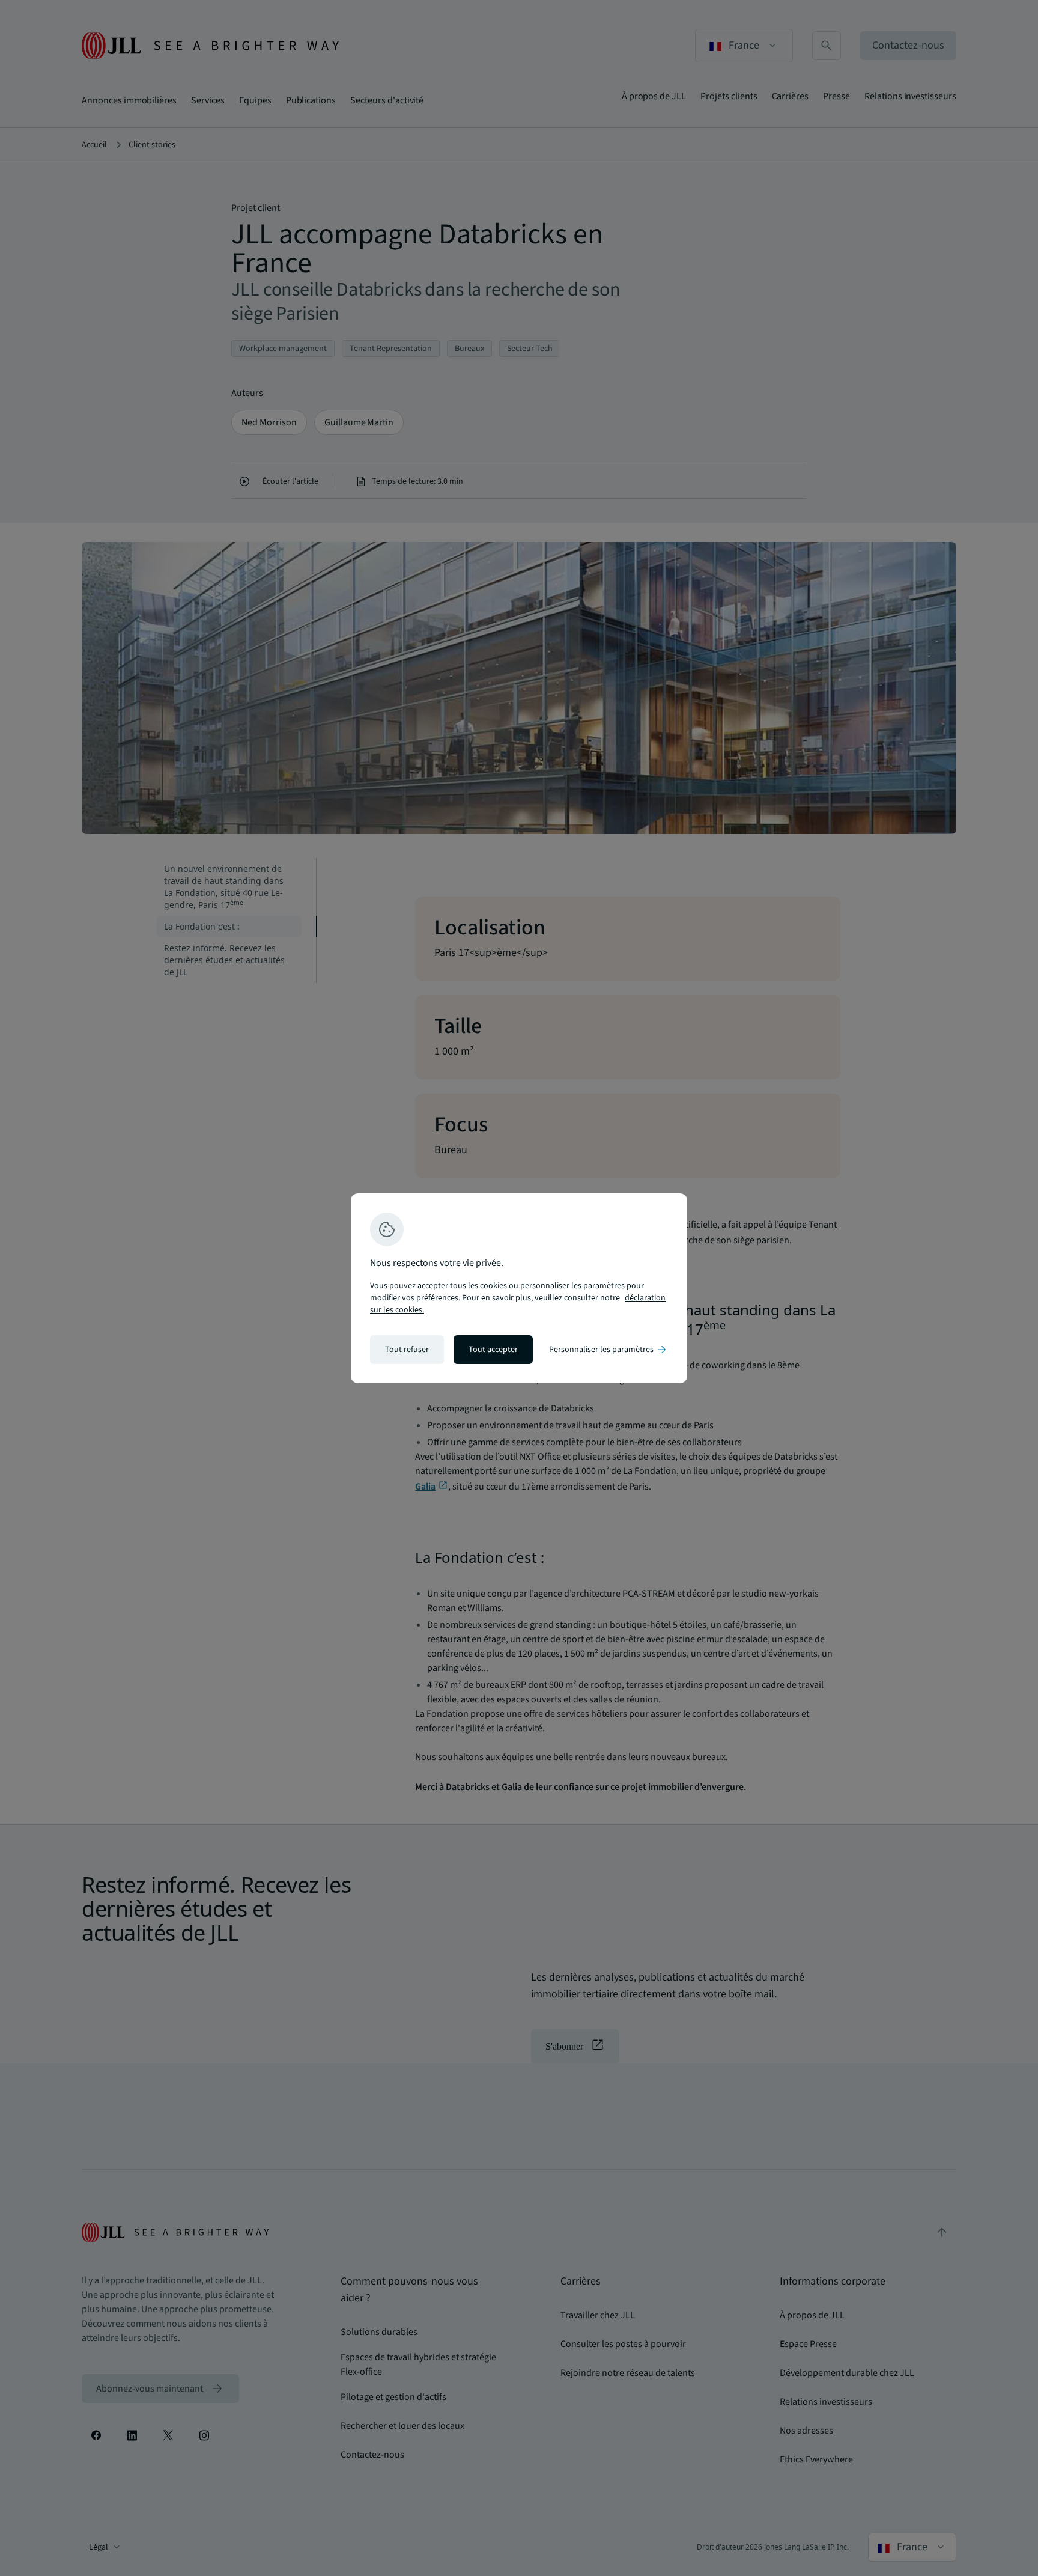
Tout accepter (493, 1350)
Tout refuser (407, 1350)
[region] (519, 1288)
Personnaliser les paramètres (609, 1350)
